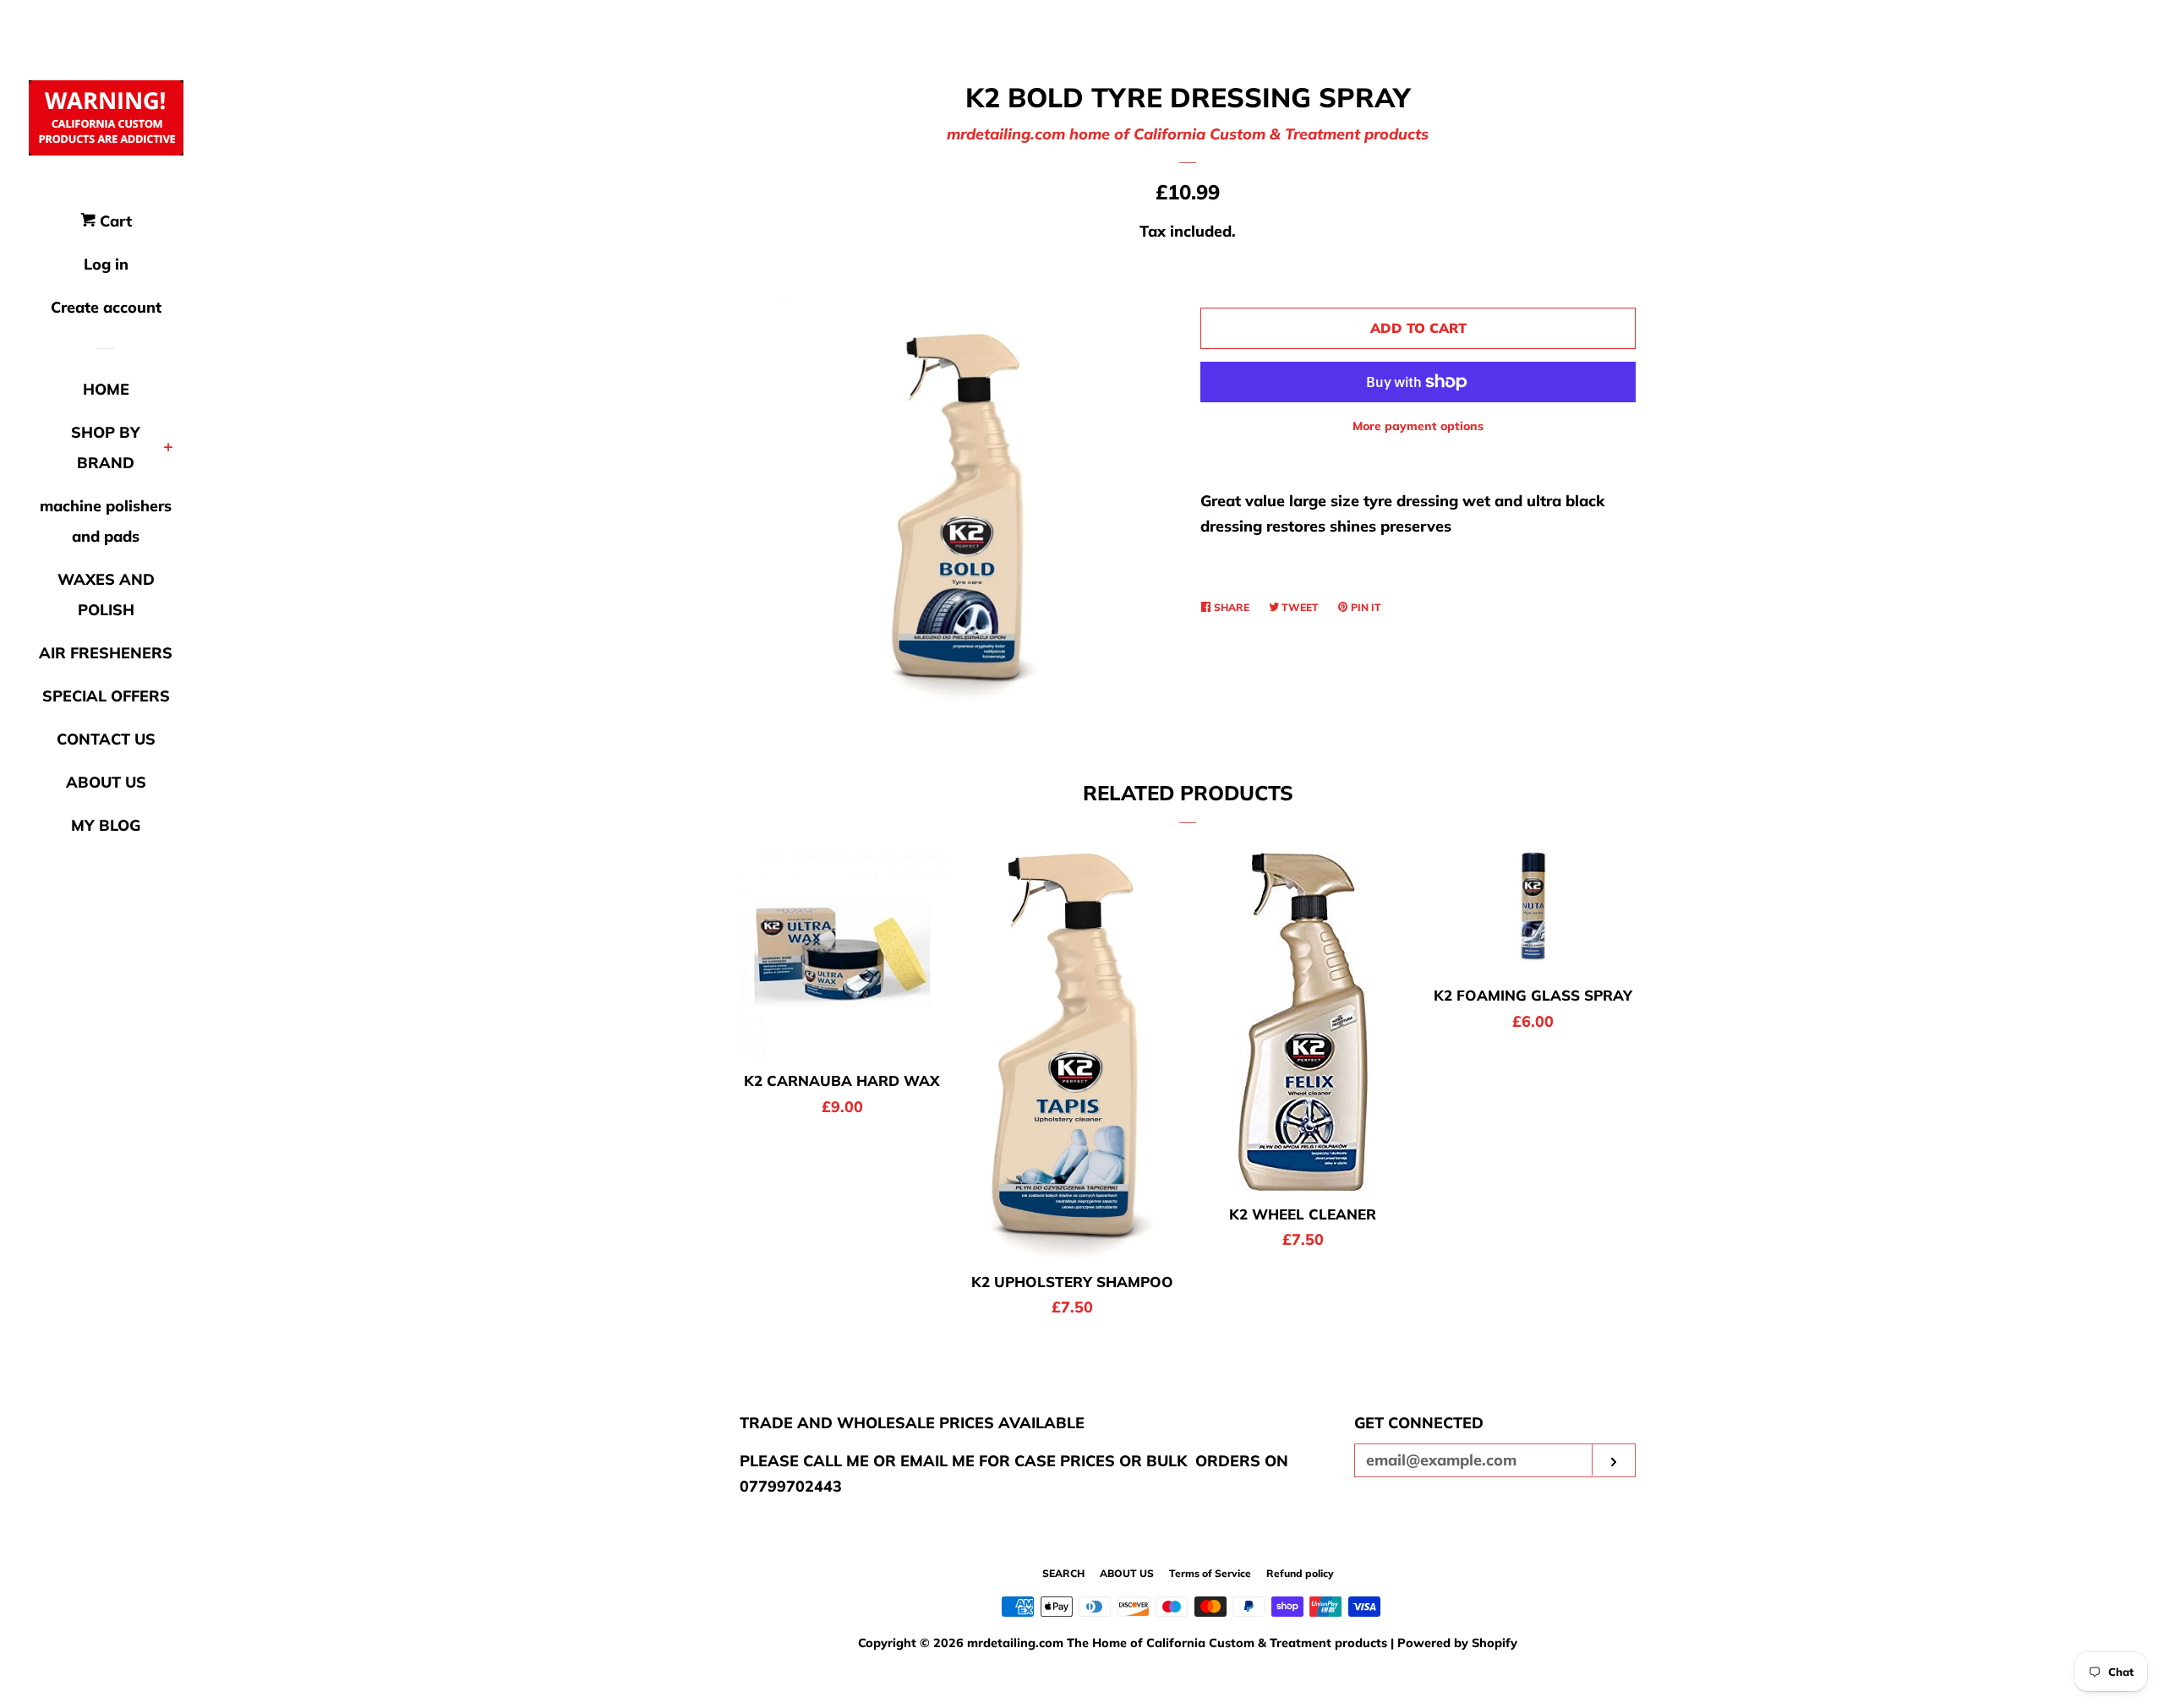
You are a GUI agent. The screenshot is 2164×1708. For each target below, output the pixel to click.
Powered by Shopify (1457, 1643)
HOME (106, 389)
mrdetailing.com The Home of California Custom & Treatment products (1179, 1643)
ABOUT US (106, 782)
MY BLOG (106, 825)
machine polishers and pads (106, 521)
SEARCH (1063, 1573)
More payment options (1418, 426)
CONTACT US (106, 739)
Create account (106, 307)
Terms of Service (1210, 1573)
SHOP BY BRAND (106, 447)
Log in (106, 264)
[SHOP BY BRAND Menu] (169, 449)
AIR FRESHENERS (106, 653)
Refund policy (1300, 1573)
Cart (114, 221)
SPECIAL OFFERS (106, 696)
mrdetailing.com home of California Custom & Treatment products (1188, 134)
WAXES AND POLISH (106, 595)
